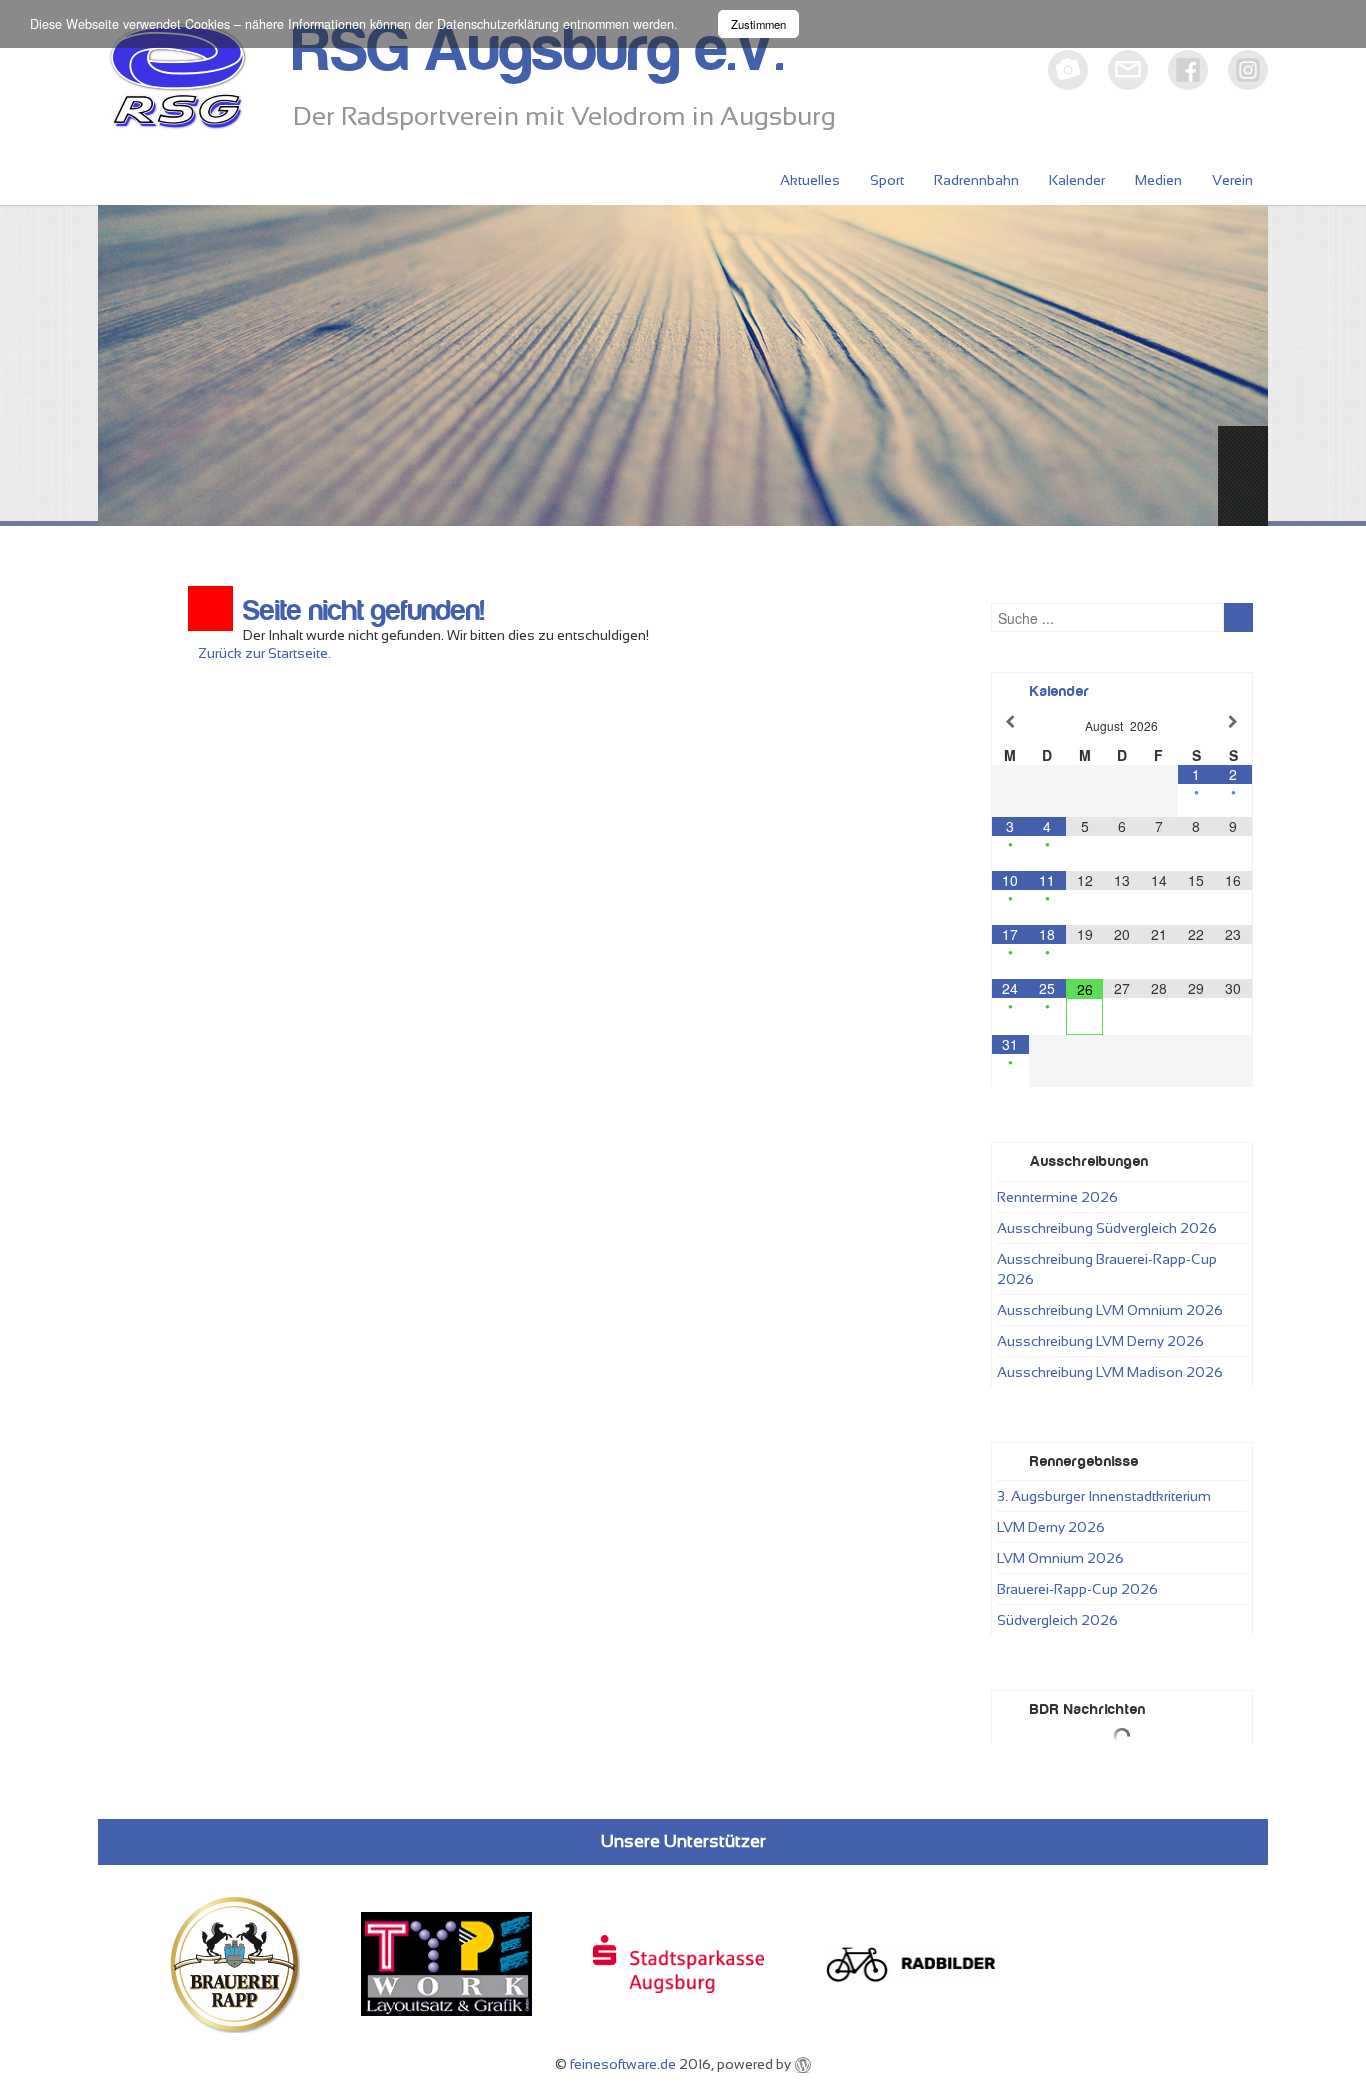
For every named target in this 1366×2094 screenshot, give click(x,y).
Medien (1158, 180)
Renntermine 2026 (1057, 1197)
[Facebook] (1188, 70)
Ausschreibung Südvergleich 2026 (1107, 1228)
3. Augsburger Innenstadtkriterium (1104, 1496)
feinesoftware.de (623, 2064)
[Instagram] (1248, 70)
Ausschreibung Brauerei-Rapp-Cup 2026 (1107, 1269)
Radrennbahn (976, 180)
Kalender (1077, 180)
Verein (1232, 180)
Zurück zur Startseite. (264, 653)
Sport (887, 180)
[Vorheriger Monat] (1010, 721)
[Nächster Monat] (1233, 721)
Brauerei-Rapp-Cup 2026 (1077, 1589)
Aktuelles (810, 180)
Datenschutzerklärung (498, 24)
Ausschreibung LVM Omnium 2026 (1110, 1310)
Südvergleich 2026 (1057, 1620)
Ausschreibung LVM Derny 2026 (1100, 1341)
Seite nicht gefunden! (363, 611)
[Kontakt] (1128, 70)
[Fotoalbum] (1068, 70)
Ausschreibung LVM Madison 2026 (1110, 1372)
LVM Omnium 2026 (1060, 1558)
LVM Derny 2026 (1051, 1527)
